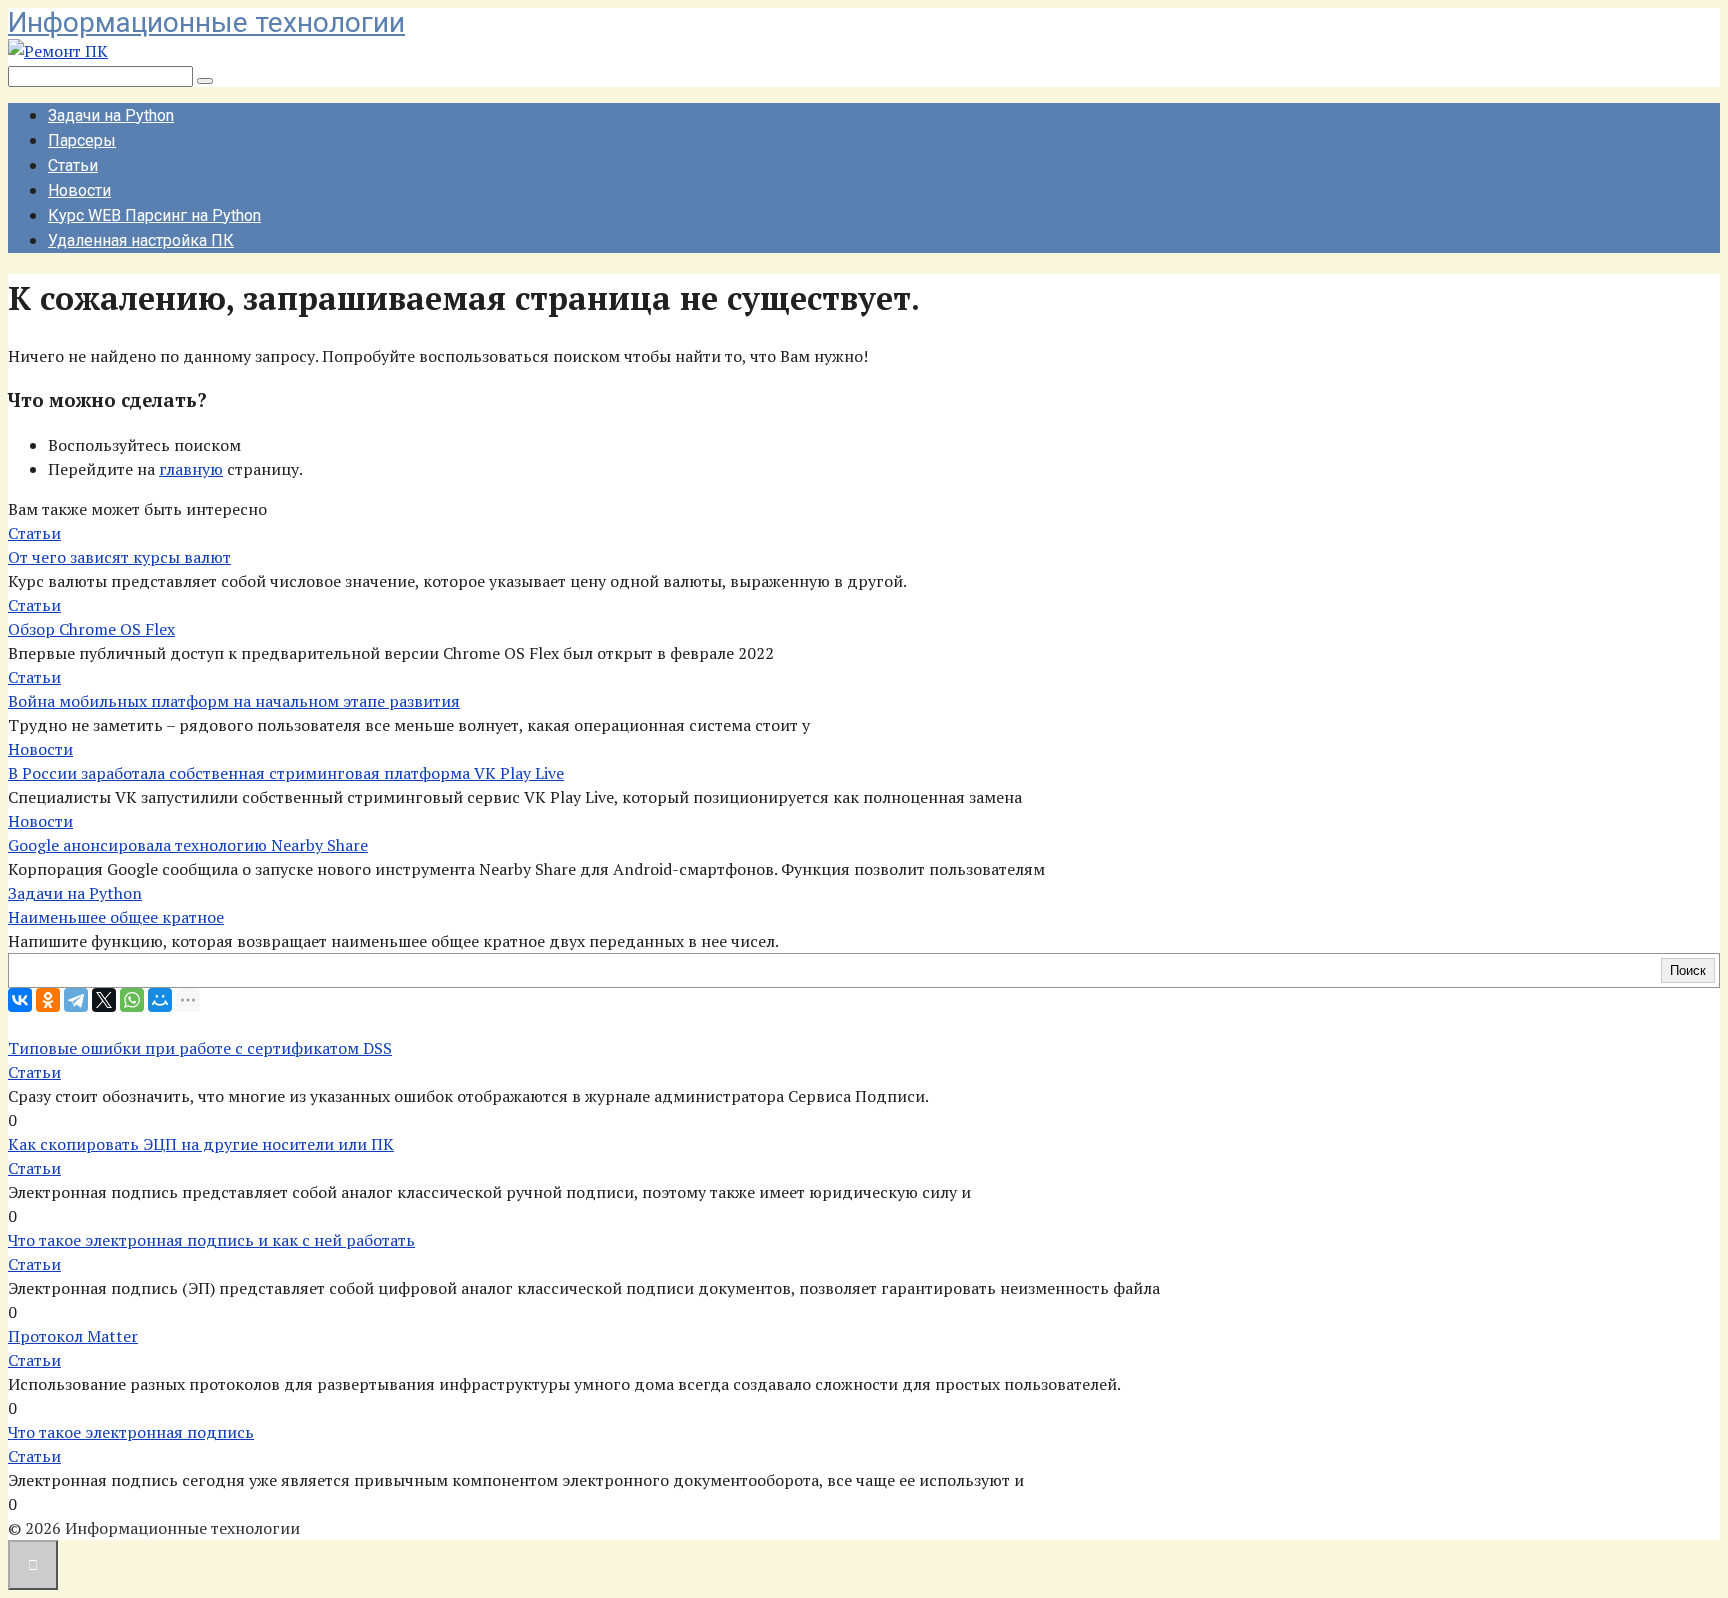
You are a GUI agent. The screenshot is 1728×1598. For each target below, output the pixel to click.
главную (191, 469)
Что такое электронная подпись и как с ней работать (211, 1240)
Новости (79, 190)
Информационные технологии (206, 22)
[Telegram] (76, 1000)
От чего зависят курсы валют (119, 557)
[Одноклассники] (48, 1000)
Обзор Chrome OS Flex (91, 629)
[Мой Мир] (160, 1000)
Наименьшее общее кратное (116, 917)
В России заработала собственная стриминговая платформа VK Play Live (286, 773)
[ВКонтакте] (20, 1000)
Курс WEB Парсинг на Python (154, 215)
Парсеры (82, 140)
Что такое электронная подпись (131, 1432)
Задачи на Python (111, 115)
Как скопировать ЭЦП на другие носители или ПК (201, 1144)
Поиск (1688, 970)
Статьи (73, 165)
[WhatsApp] (132, 1000)
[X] (104, 1000)
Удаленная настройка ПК (141, 240)
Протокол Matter (73, 1336)
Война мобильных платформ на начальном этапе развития (234, 701)
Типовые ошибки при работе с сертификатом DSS (200, 1048)
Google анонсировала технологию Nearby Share (188, 845)
